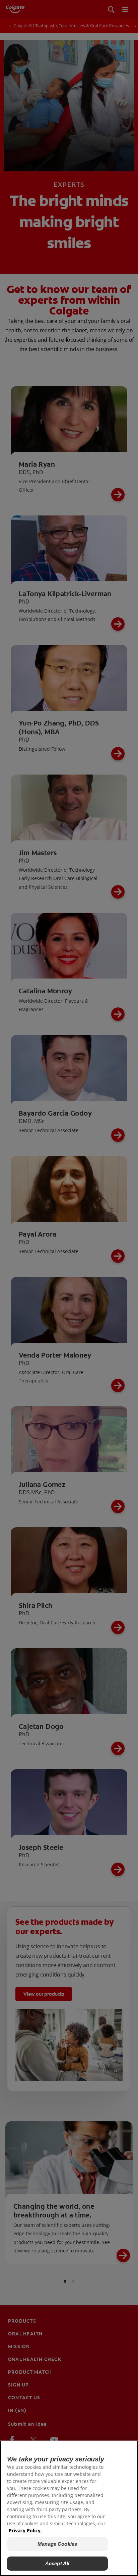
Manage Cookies (57, 2544)
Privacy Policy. (25, 2530)
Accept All (57, 2563)
